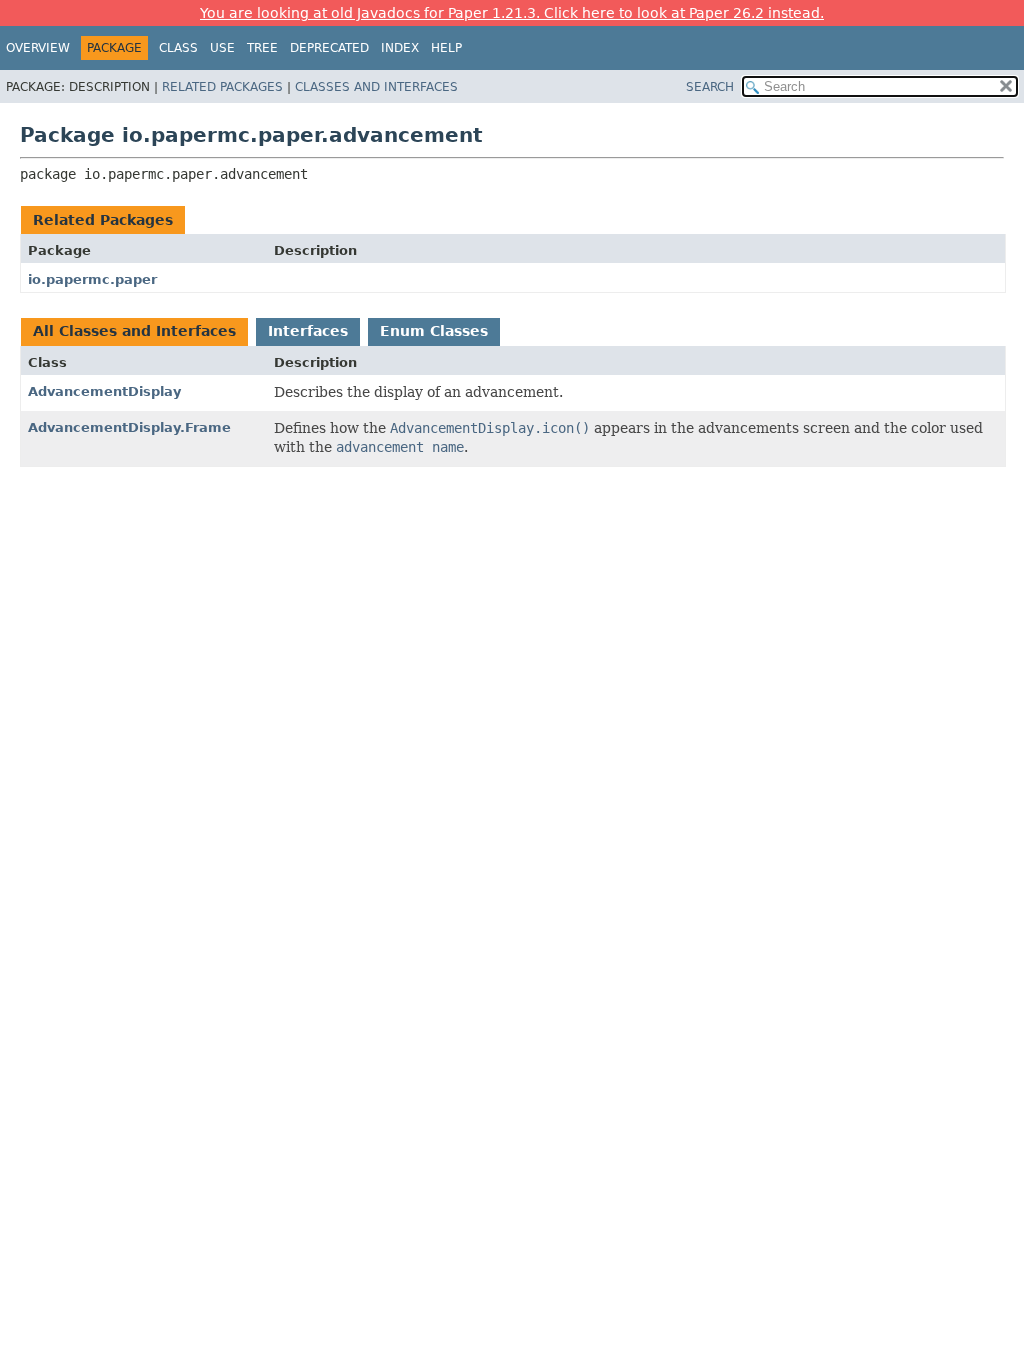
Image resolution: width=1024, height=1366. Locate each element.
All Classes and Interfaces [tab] (134, 331)
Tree (262, 48)
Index (400, 48)
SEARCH (710, 87)
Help (446, 48)
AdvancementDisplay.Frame (129, 427)
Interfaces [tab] (308, 331)
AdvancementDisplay (104, 391)
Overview (38, 48)
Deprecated (329, 48)
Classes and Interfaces (376, 87)
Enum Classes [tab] (434, 331)
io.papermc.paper (92, 279)
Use (222, 48)
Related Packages (222, 87)
